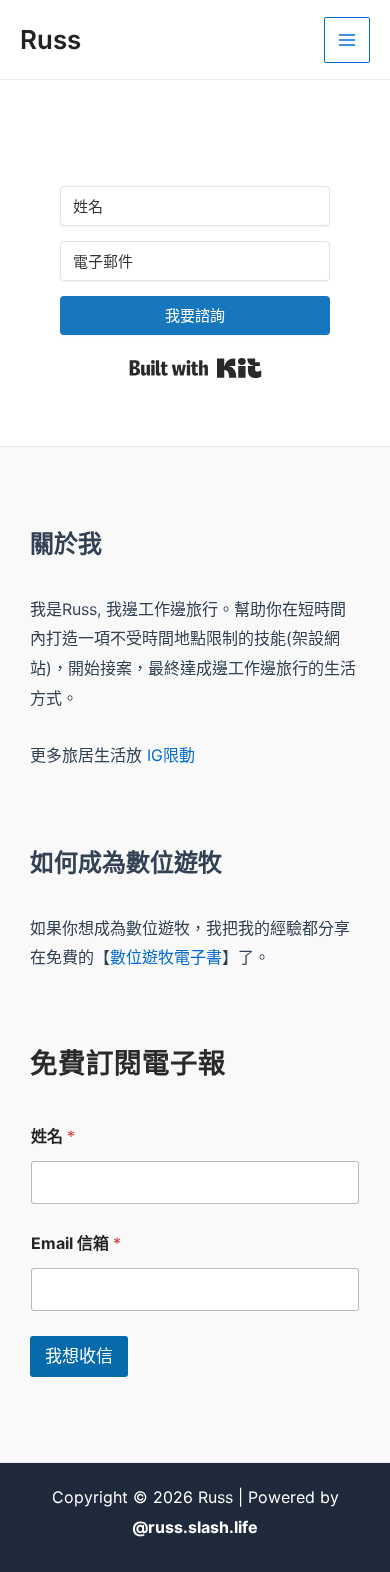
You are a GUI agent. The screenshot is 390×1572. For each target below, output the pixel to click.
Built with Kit (195, 368)
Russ (50, 39)
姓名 (53, 1136)
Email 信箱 (76, 1243)
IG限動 (171, 755)
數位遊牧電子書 (166, 957)
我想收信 (79, 1356)
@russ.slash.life (195, 1527)
